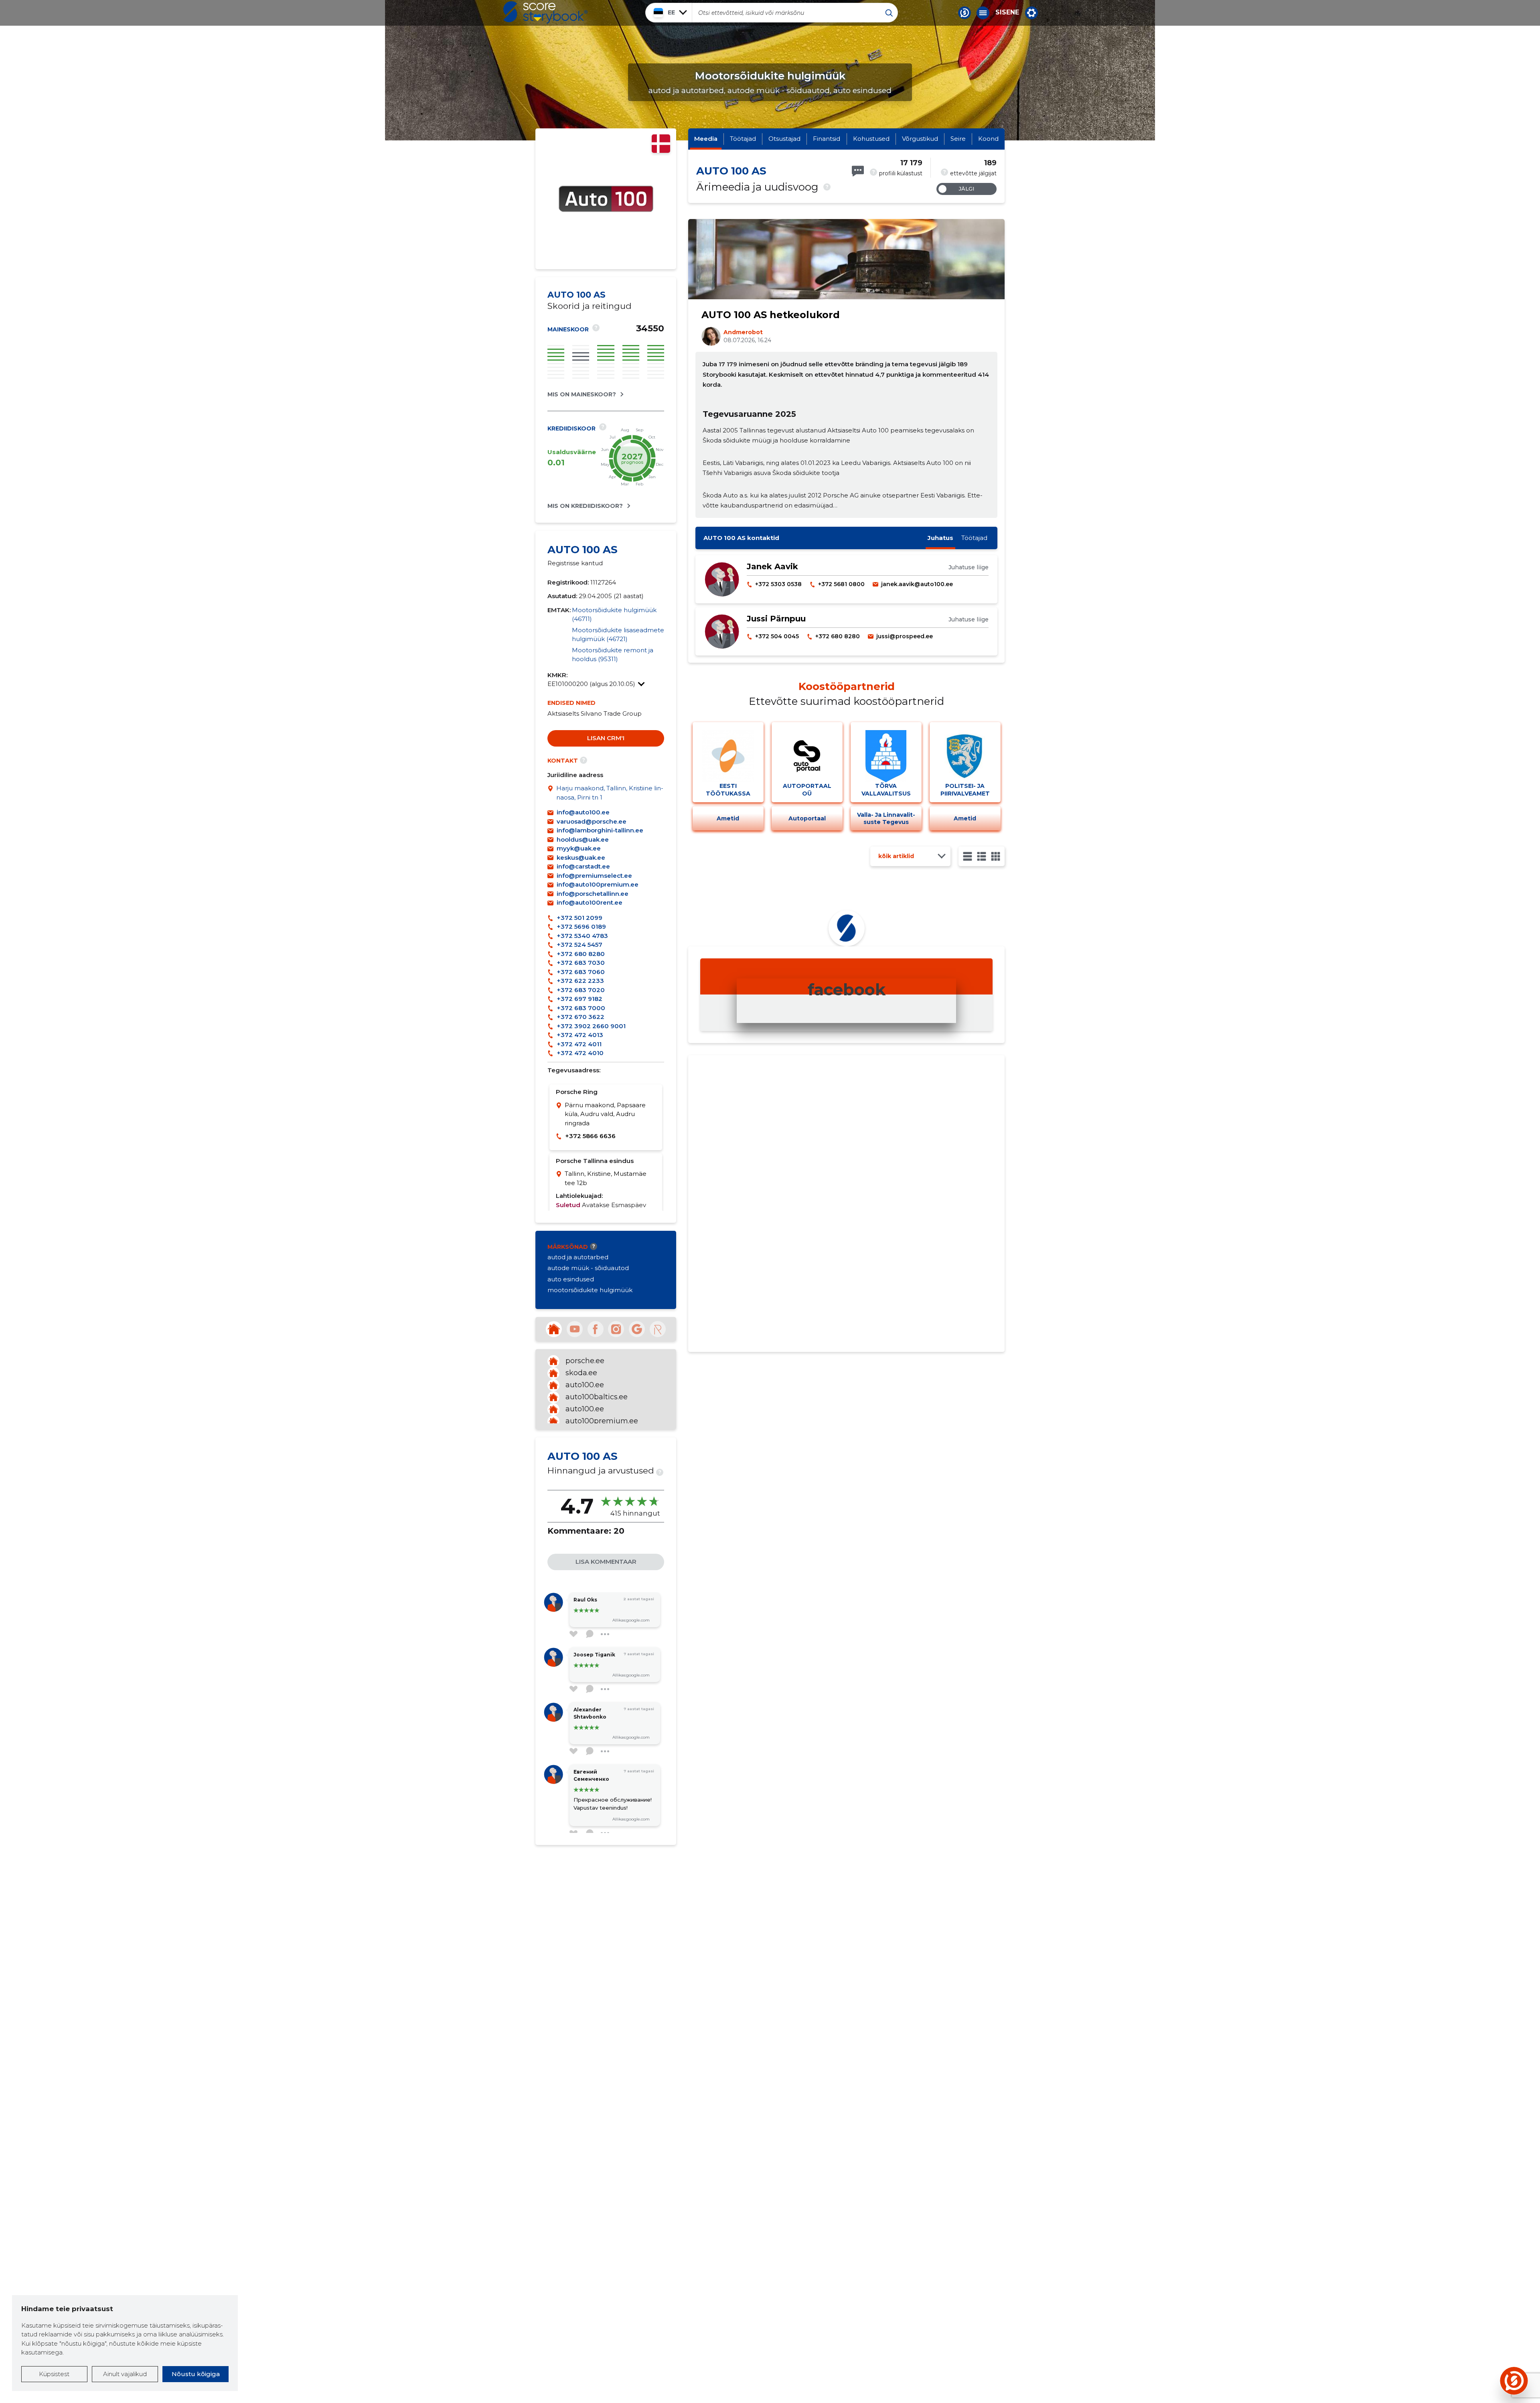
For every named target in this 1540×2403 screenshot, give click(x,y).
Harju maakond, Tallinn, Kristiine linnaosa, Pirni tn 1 (610, 793)
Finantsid (827, 139)
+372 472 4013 (580, 1035)
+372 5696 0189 (581, 926)
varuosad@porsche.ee (592, 821)
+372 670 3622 (581, 1017)
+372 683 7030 (581, 963)
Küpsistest (54, 2374)
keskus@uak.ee (581, 857)
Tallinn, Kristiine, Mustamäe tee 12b (606, 1178)
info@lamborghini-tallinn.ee (600, 830)
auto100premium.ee (602, 1421)
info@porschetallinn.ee (593, 894)
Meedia (706, 139)
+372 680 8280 (581, 954)
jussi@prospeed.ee (905, 636)
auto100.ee (585, 1385)
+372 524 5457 (580, 945)
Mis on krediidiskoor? (585, 506)
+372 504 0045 (777, 636)
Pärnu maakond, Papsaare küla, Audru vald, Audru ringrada (605, 1114)
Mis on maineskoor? (582, 394)
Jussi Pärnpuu (776, 619)
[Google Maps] (552, 793)
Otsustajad (784, 139)
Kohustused (871, 139)
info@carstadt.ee (583, 866)
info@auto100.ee (583, 812)
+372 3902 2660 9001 (591, 1026)
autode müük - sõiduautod (588, 1268)
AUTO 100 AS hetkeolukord (771, 315)
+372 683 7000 (581, 1008)
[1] (968, 856)
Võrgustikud (920, 139)
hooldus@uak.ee (583, 839)
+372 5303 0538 (778, 584)
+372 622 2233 (580, 981)
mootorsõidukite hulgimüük (590, 1290)
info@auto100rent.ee (590, 902)
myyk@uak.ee (579, 848)
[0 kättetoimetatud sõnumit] (858, 171)
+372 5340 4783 (582, 936)
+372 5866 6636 (590, 1136)
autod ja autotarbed (578, 1257)
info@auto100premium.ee (598, 884)
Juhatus (940, 538)
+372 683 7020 (581, 990)
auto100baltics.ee (597, 1397)
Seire (958, 139)
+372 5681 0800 (841, 584)
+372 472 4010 (580, 1053)
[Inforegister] (658, 1329)
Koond (988, 139)
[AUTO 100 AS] (606, 255)
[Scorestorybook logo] (545, 12)
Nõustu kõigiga (196, 2374)
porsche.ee (585, 1361)
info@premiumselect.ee (594, 876)
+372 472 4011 (579, 1044)
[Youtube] (575, 1329)
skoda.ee (581, 1373)
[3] (982, 856)
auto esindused (571, 1279)
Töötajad (743, 139)
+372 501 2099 (580, 918)
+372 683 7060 (581, 972)
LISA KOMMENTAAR (606, 1562)
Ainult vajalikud (125, 2374)
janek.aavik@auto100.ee (917, 584)
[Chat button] (965, 13)
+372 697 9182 (580, 999)
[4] (996, 856)
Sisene (1007, 12)
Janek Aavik (772, 566)
